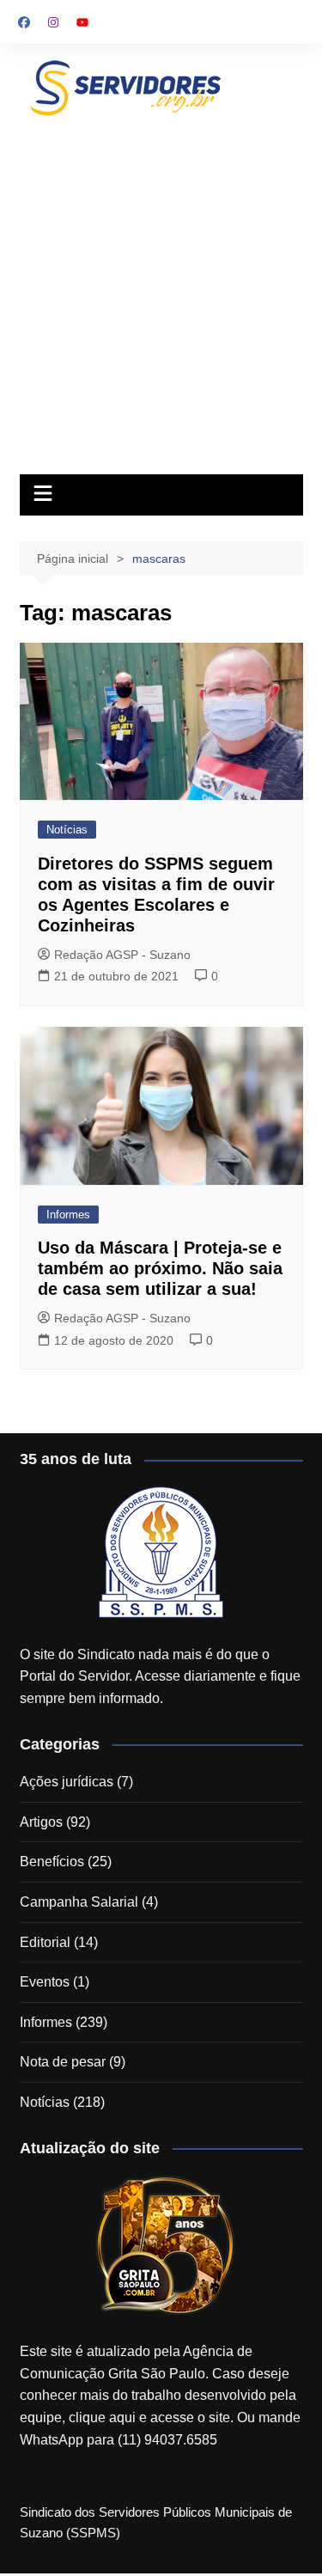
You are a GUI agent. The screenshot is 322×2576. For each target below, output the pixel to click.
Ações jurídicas (67, 1782)
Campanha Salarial (79, 1902)
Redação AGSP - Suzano (122, 955)
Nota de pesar (63, 2062)
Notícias (67, 830)
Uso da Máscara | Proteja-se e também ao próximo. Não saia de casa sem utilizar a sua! (160, 1268)
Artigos (41, 1822)
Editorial (45, 1942)
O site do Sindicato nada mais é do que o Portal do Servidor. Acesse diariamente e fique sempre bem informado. (160, 1676)
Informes (68, 1215)
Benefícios (52, 1862)
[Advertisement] (161, 292)
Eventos (45, 1982)
